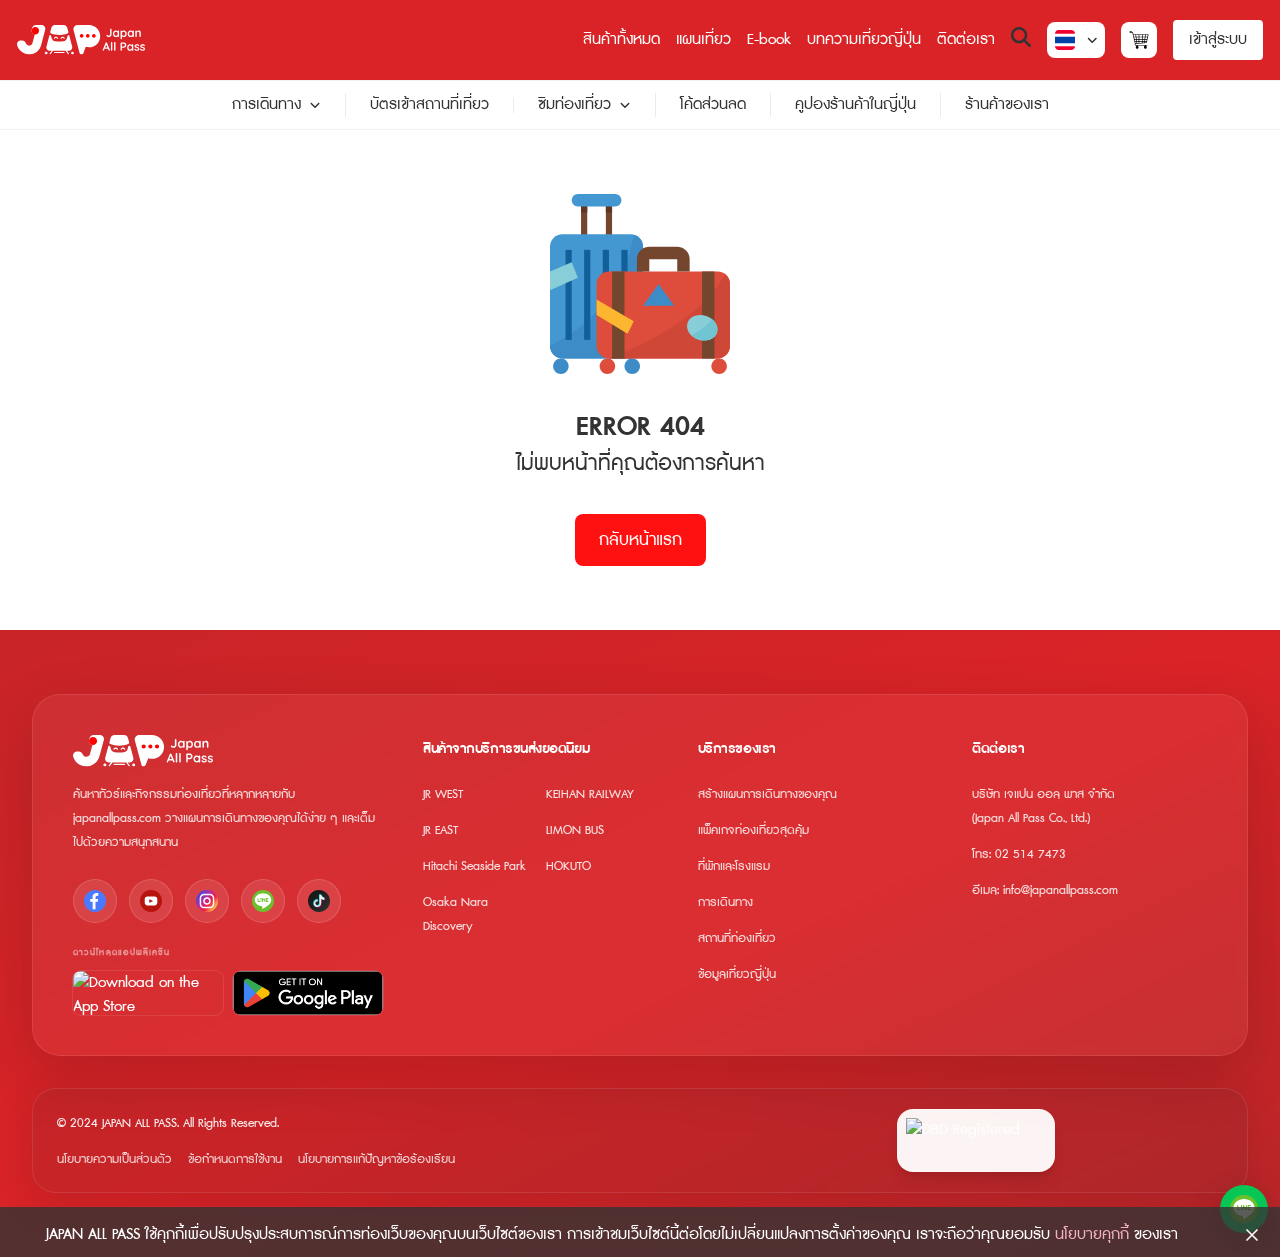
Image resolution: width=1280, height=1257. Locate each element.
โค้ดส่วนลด (713, 104)
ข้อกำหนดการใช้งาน (235, 1159)
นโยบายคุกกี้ (1092, 1234)
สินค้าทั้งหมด (621, 39)
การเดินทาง (266, 105)
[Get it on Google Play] (308, 993)
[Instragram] (207, 901)
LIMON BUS (575, 830)
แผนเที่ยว (703, 39)
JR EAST (440, 830)
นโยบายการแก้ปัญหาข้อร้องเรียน (376, 1159)
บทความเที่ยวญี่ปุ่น (864, 39)
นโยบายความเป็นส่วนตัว (114, 1159)
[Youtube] (151, 901)
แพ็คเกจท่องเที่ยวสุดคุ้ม (753, 830)
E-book (769, 39)
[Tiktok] (319, 901)
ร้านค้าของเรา (1007, 104)
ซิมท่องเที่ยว (574, 105)
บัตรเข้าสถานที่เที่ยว (429, 104)
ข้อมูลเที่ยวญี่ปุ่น (737, 974)
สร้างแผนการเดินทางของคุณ (767, 794)
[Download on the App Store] (148, 993)
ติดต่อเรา (966, 39)
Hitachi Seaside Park (474, 866)
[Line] (263, 901)
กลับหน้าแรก (640, 540)
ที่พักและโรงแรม (734, 866)
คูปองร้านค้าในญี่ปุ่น (855, 104)
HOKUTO (568, 866)
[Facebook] (95, 901)
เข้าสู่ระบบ (1218, 39)
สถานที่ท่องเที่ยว (737, 938)
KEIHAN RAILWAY (590, 794)
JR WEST (443, 794)
